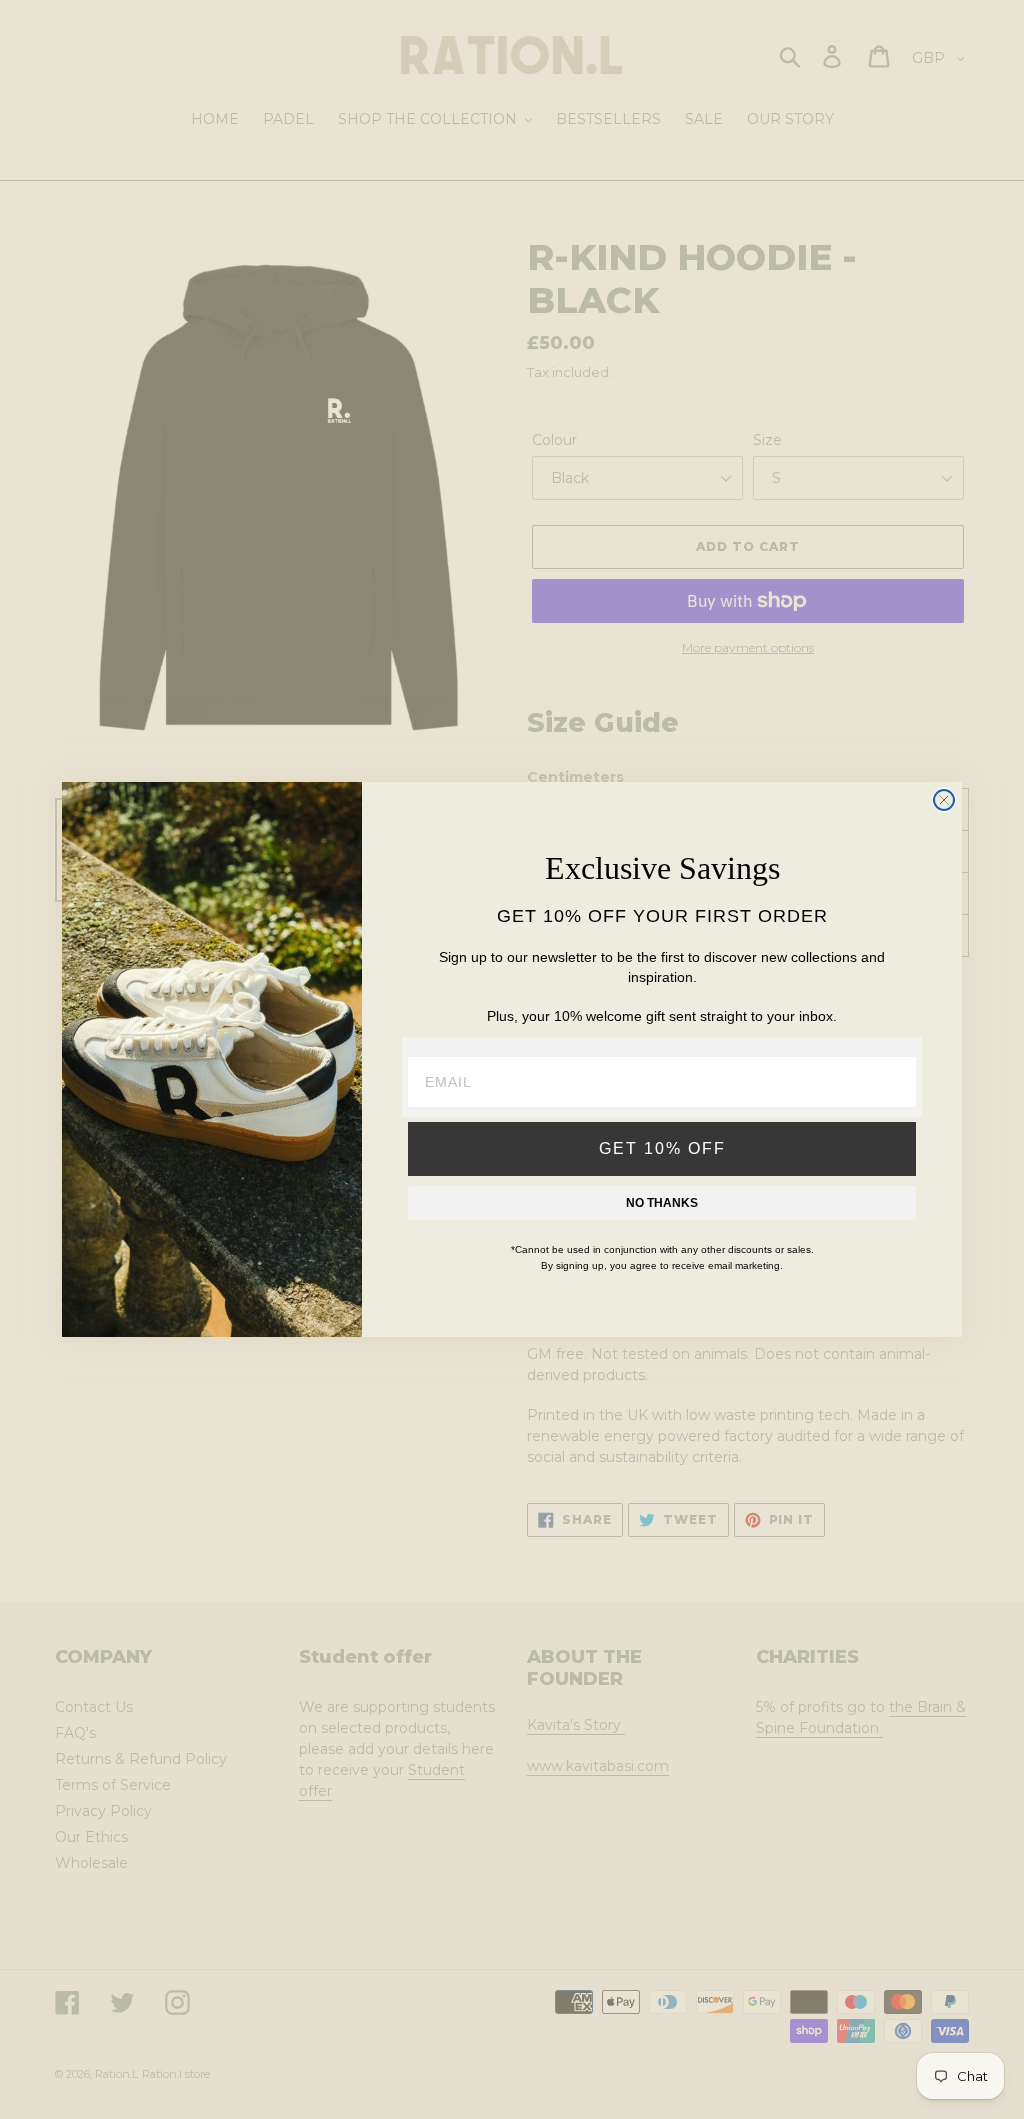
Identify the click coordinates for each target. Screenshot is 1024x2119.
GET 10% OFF (662, 1148)
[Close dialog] (944, 800)
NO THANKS (662, 1203)
